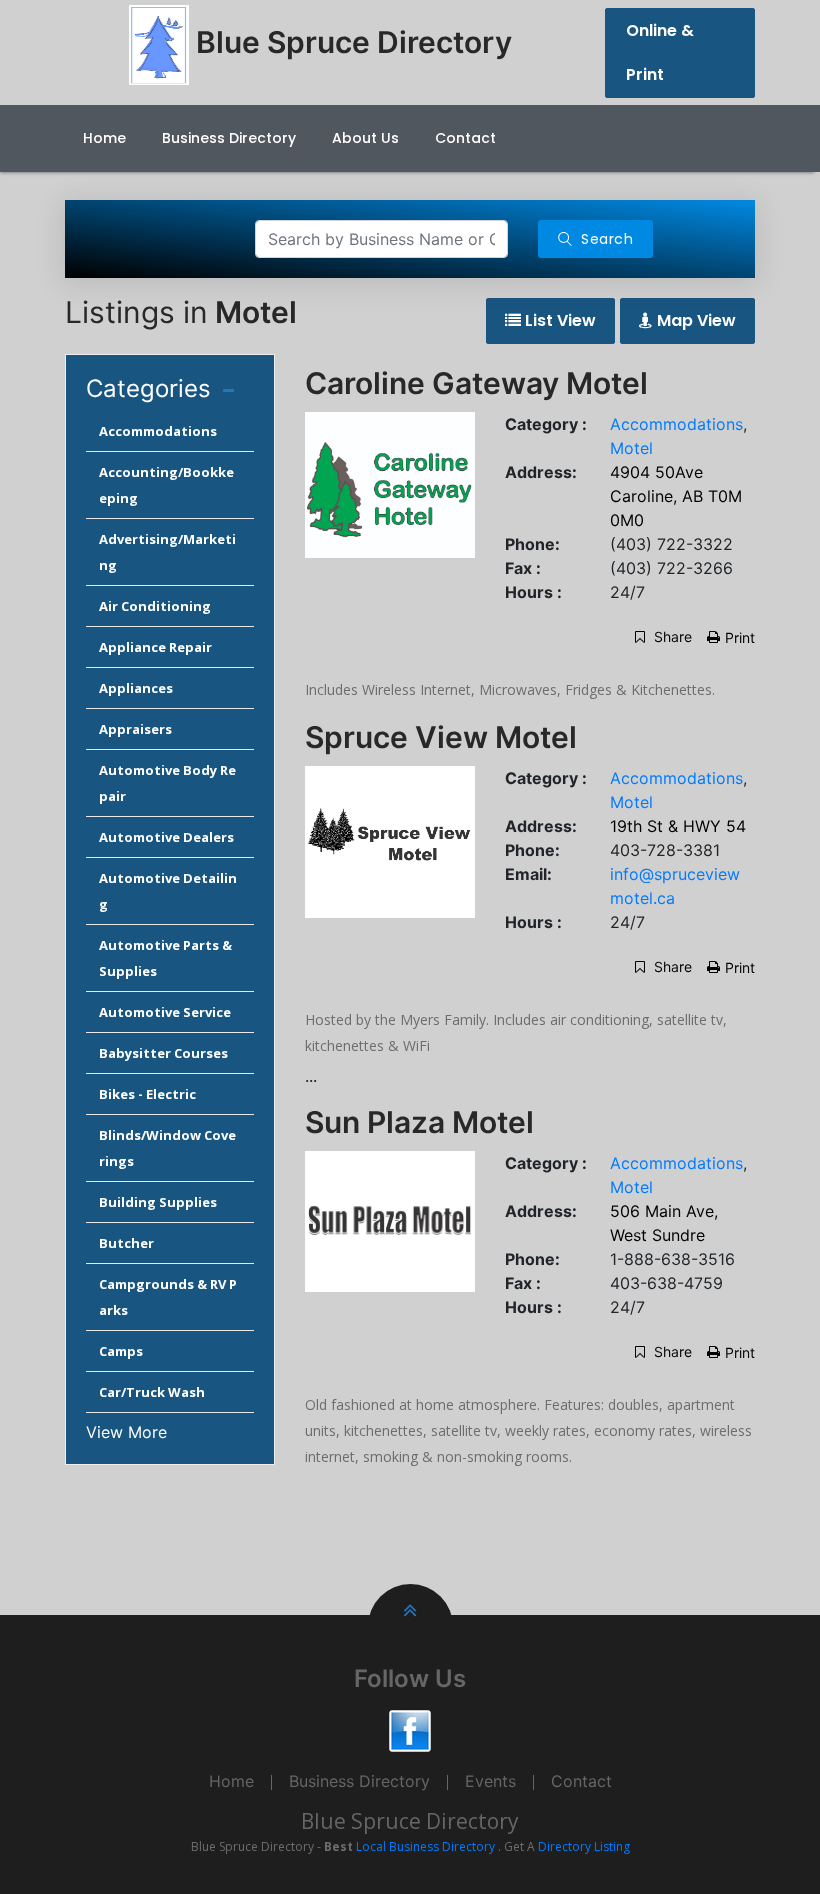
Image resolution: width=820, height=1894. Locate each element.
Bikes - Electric (147, 1094)
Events (490, 1781)
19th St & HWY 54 (678, 826)
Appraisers (135, 729)
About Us (365, 138)
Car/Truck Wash (152, 1392)
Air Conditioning (155, 606)
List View (558, 320)
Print (740, 637)
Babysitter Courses (163, 1053)
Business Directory (229, 138)
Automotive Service (165, 1012)
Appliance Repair (155, 647)
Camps (121, 1351)
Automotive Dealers (166, 837)
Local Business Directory (425, 1846)
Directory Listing (584, 1846)
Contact (465, 138)
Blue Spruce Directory (410, 1821)
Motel (631, 448)
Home (104, 138)
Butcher (126, 1243)
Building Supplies (158, 1202)
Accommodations (158, 431)
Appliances (136, 688)
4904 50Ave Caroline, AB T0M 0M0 (676, 496)
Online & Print (660, 52)
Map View (694, 320)
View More (126, 1432)
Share (671, 636)
